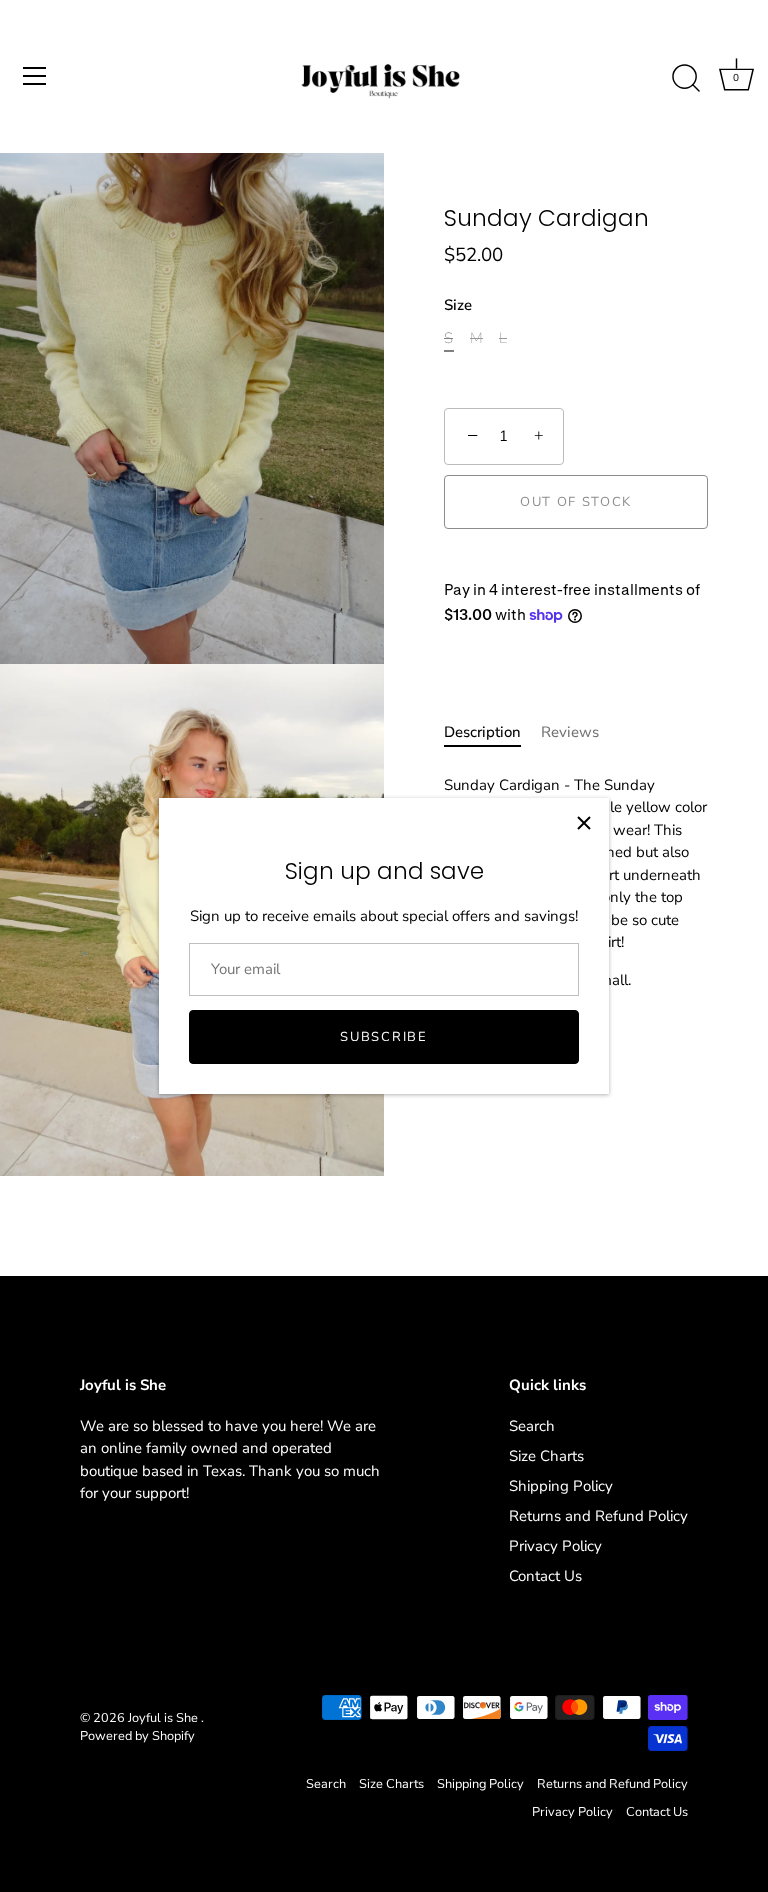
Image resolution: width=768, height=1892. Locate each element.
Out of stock (576, 502)
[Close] (584, 823)
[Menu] (35, 76)
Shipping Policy (561, 1486)
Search (532, 1426)
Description (482, 732)
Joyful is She (164, 1718)
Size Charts (546, 1456)
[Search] (686, 79)
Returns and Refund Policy (598, 1516)
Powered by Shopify (137, 1736)
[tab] (492, 732)
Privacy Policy (555, 1546)
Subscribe (383, 1037)
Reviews (570, 732)
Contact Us (545, 1576)
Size (458, 305)
